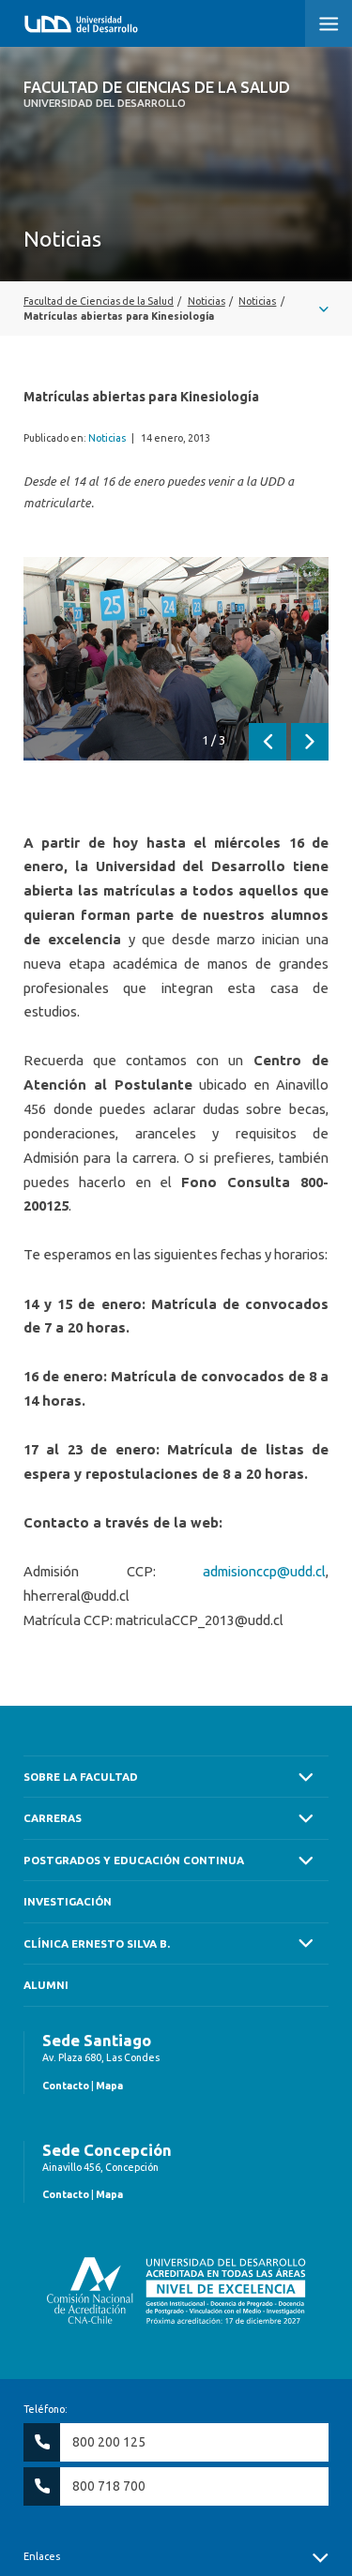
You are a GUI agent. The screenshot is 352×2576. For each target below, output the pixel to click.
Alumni (46, 1985)
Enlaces (42, 2556)
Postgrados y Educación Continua (134, 1860)
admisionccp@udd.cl (264, 1571)
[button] (329, 23)
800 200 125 (109, 2442)
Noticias (107, 438)
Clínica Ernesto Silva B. (97, 1943)
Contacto (66, 2086)
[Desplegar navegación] (176, 309)
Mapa (109, 2086)
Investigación (68, 1901)
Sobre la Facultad (81, 1777)
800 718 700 (109, 2486)
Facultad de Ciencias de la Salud (157, 94)
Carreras (53, 1818)
